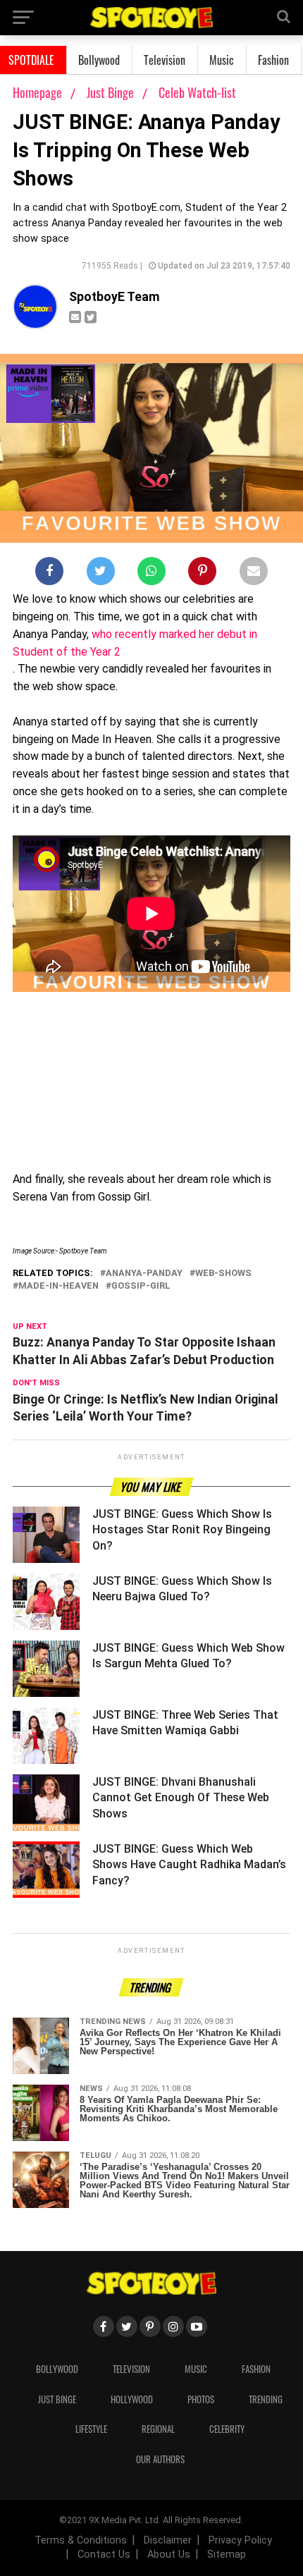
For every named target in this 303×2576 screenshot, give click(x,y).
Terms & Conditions (81, 2540)
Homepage (37, 92)
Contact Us (104, 2554)
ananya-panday (144, 1274)
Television (165, 60)
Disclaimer (168, 2540)
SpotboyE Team (115, 297)
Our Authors (160, 2459)
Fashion (273, 60)
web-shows (223, 1274)
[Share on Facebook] (49, 574)
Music (222, 60)
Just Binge (112, 92)
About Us (169, 2554)
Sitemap (227, 2554)
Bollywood (99, 60)
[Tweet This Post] (101, 574)
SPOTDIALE (31, 60)
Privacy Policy (240, 2540)
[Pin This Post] (202, 574)
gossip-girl (141, 1286)
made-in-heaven (58, 1286)
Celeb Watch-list (197, 92)
